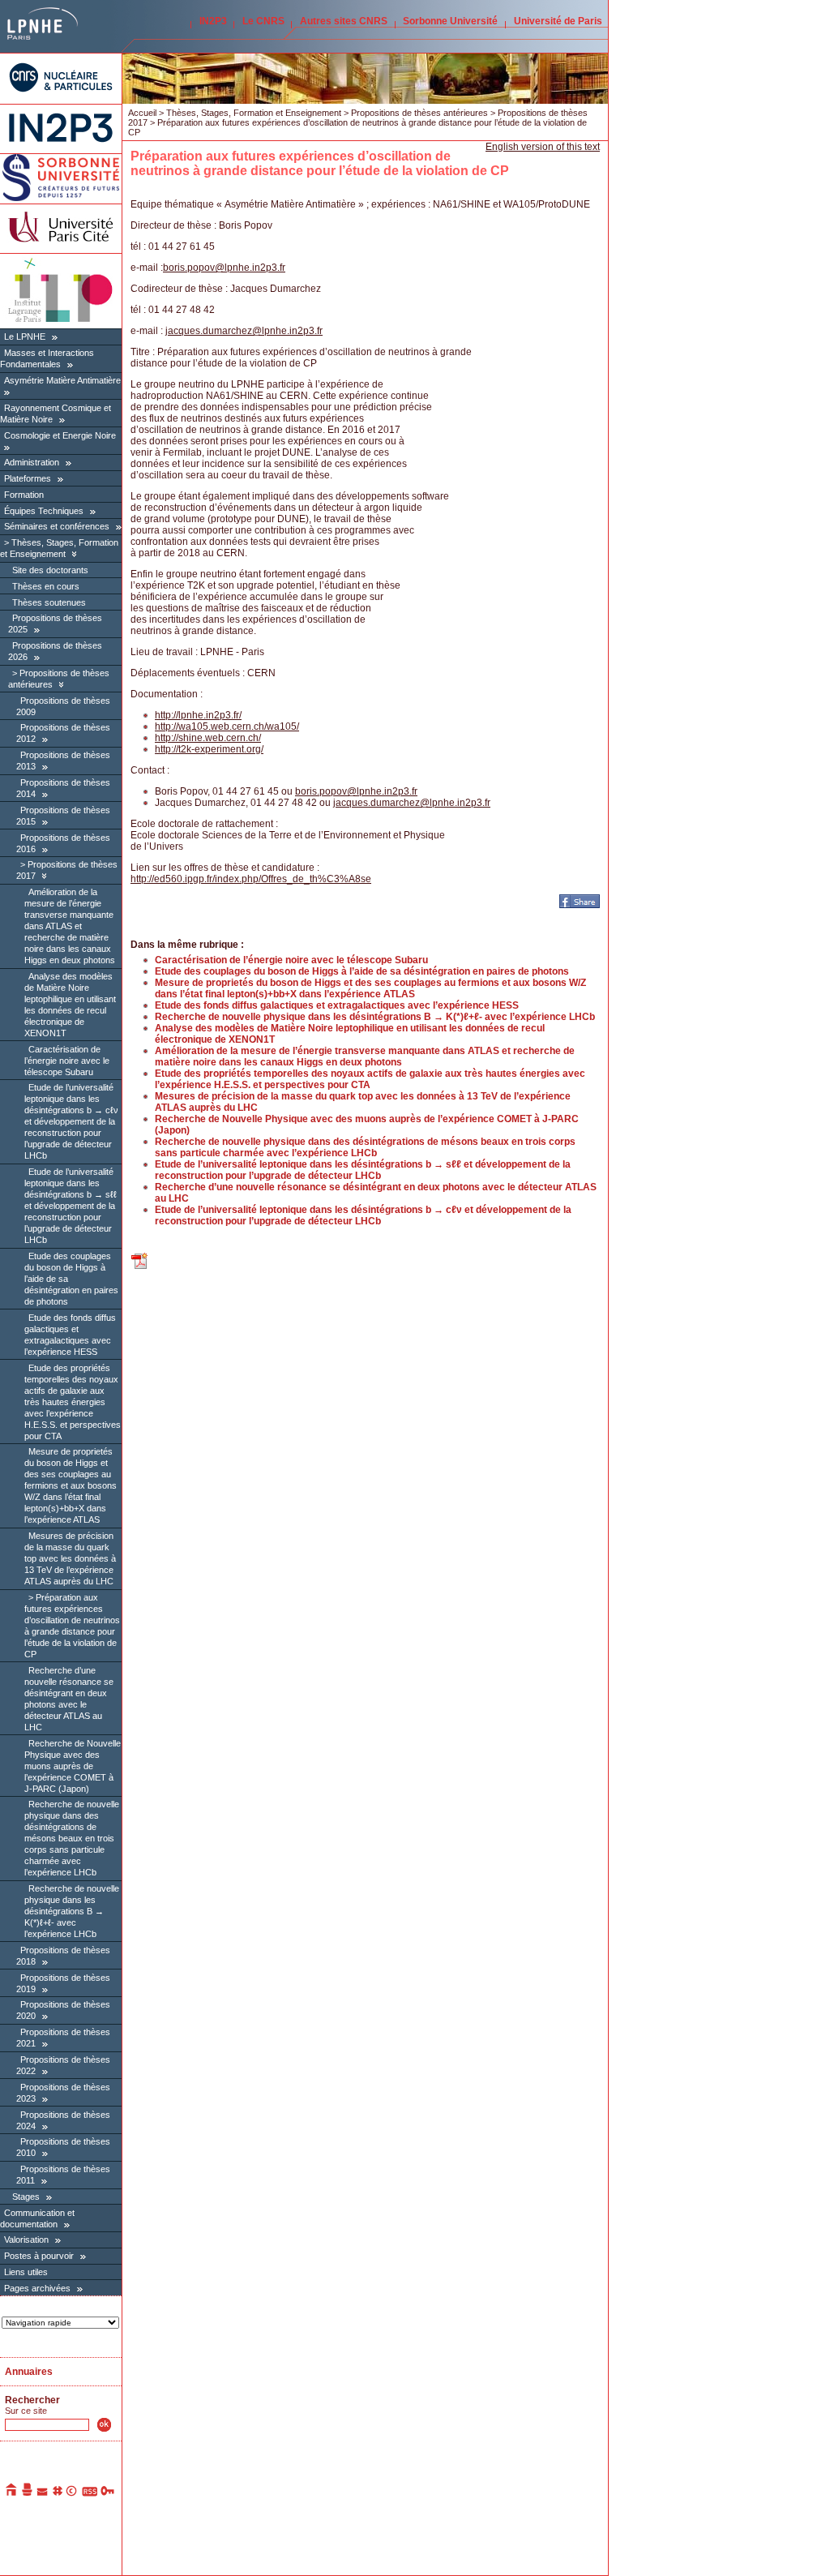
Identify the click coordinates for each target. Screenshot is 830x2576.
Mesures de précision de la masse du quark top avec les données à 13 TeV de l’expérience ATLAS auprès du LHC (70, 1558)
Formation (24, 495)
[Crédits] (72, 2493)
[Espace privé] (108, 2493)
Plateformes (28, 478)
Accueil (142, 113)
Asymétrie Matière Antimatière (62, 380)
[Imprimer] (28, 2493)
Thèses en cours (46, 586)
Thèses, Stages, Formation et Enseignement (59, 548)
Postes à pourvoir (39, 2256)
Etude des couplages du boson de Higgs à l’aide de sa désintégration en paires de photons (362, 971)
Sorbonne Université (450, 21)
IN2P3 (213, 21)
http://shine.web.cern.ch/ (208, 738)
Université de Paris (558, 21)
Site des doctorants (50, 570)
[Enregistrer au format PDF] (140, 1267)
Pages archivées (37, 2288)
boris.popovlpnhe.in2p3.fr (224, 268)
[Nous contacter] (43, 2493)
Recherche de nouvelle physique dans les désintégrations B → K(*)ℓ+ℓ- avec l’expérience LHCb (72, 1911)
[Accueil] (12, 2493)
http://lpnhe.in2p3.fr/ (198, 715)
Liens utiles (26, 2272)
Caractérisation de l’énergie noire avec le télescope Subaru (67, 1061)
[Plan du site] (58, 2493)
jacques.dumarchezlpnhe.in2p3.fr (244, 331)
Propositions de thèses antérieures (419, 113)
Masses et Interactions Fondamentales (47, 358)
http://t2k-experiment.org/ (209, 749)
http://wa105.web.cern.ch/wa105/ (227, 727)
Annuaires (29, 2372)
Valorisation (26, 2240)
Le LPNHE (25, 336)
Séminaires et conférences (57, 526)
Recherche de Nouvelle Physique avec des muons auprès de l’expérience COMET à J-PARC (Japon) (73, 1766)
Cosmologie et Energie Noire (60, 435)
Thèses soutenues (49, 602)
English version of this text (543, 147)
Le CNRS (263, 21)
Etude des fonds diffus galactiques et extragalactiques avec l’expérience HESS (337, 1005)
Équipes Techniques (44, 511)
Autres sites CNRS (344, 21)
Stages (26, 2197)
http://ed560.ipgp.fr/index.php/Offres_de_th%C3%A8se (251, 879)
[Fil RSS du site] (90, 2493)
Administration (32, 462)
